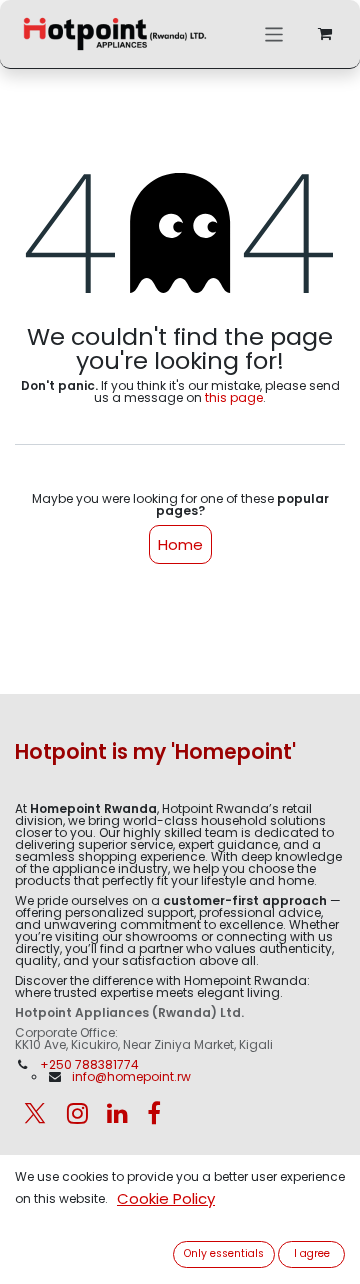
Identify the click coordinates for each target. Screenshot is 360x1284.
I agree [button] (312, 1253)
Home (180, 544)
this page (234, 397)
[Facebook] (154, 1113)
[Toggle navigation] (274, 33)
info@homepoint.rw (131, 1076)
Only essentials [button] (224, 1253)
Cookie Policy (166, 1198)
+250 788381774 (91, 1064)
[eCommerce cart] (325, 34)
